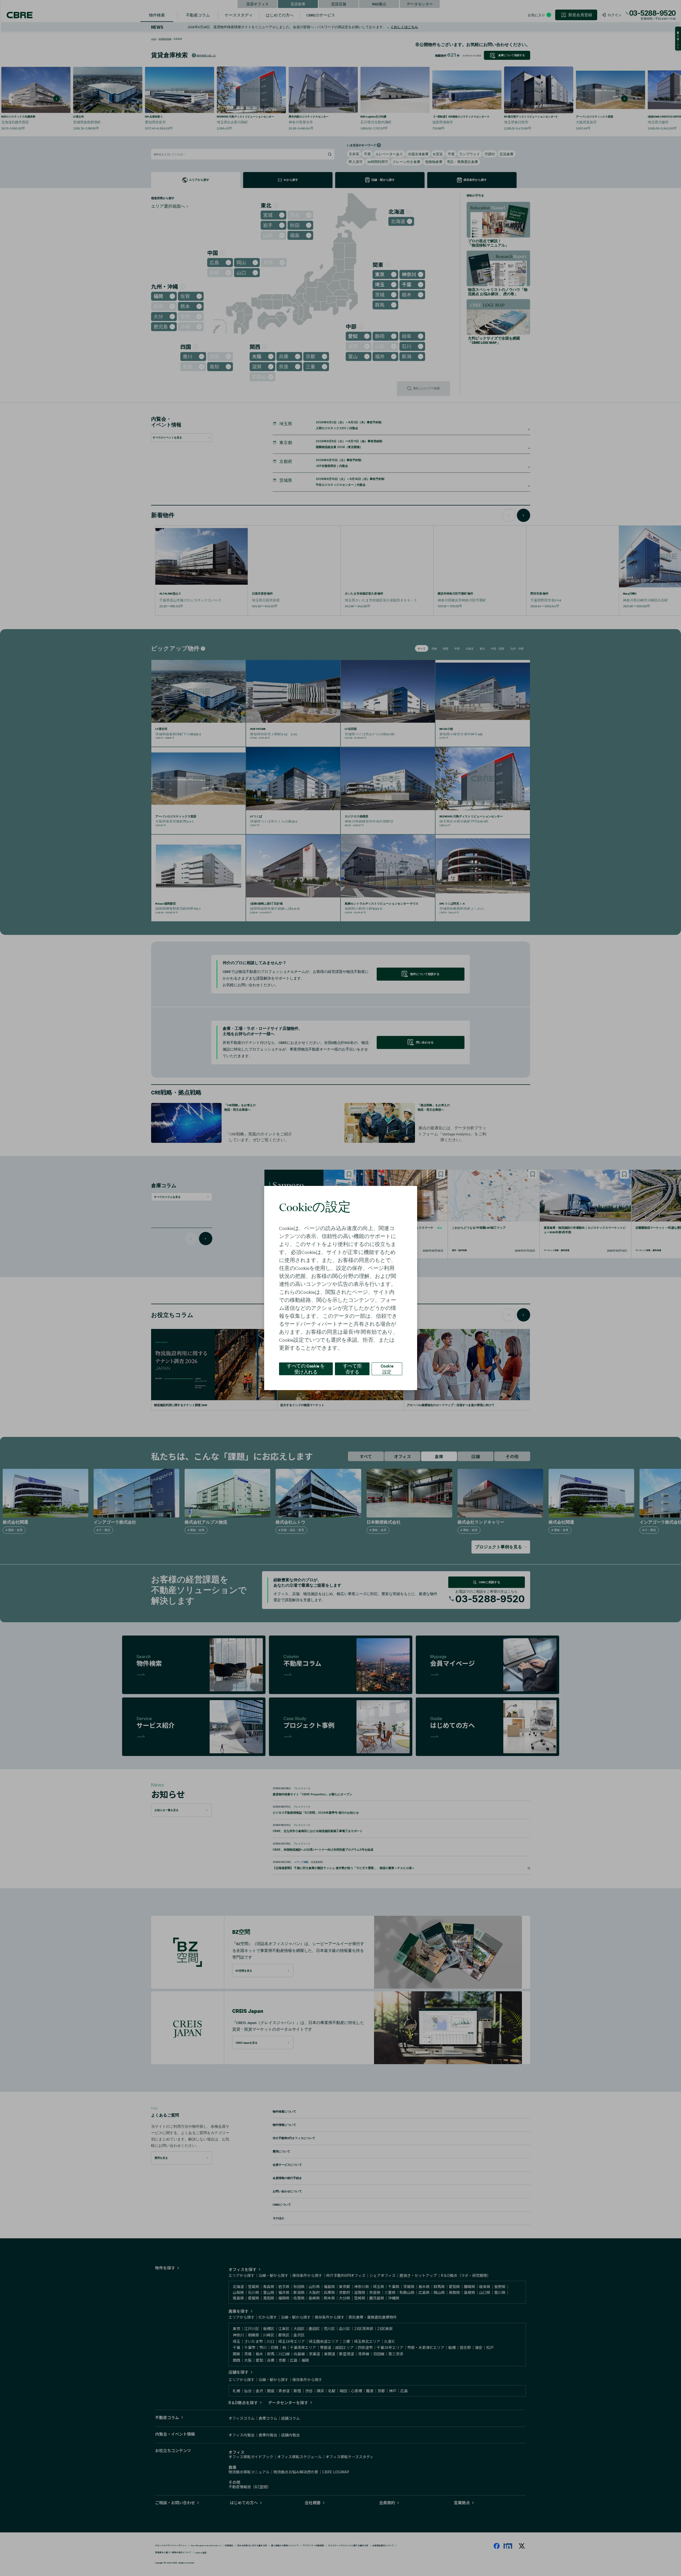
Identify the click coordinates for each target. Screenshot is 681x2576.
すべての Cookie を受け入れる (306, 1369)
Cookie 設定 (387, 1369)
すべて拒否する (352, 1369)
